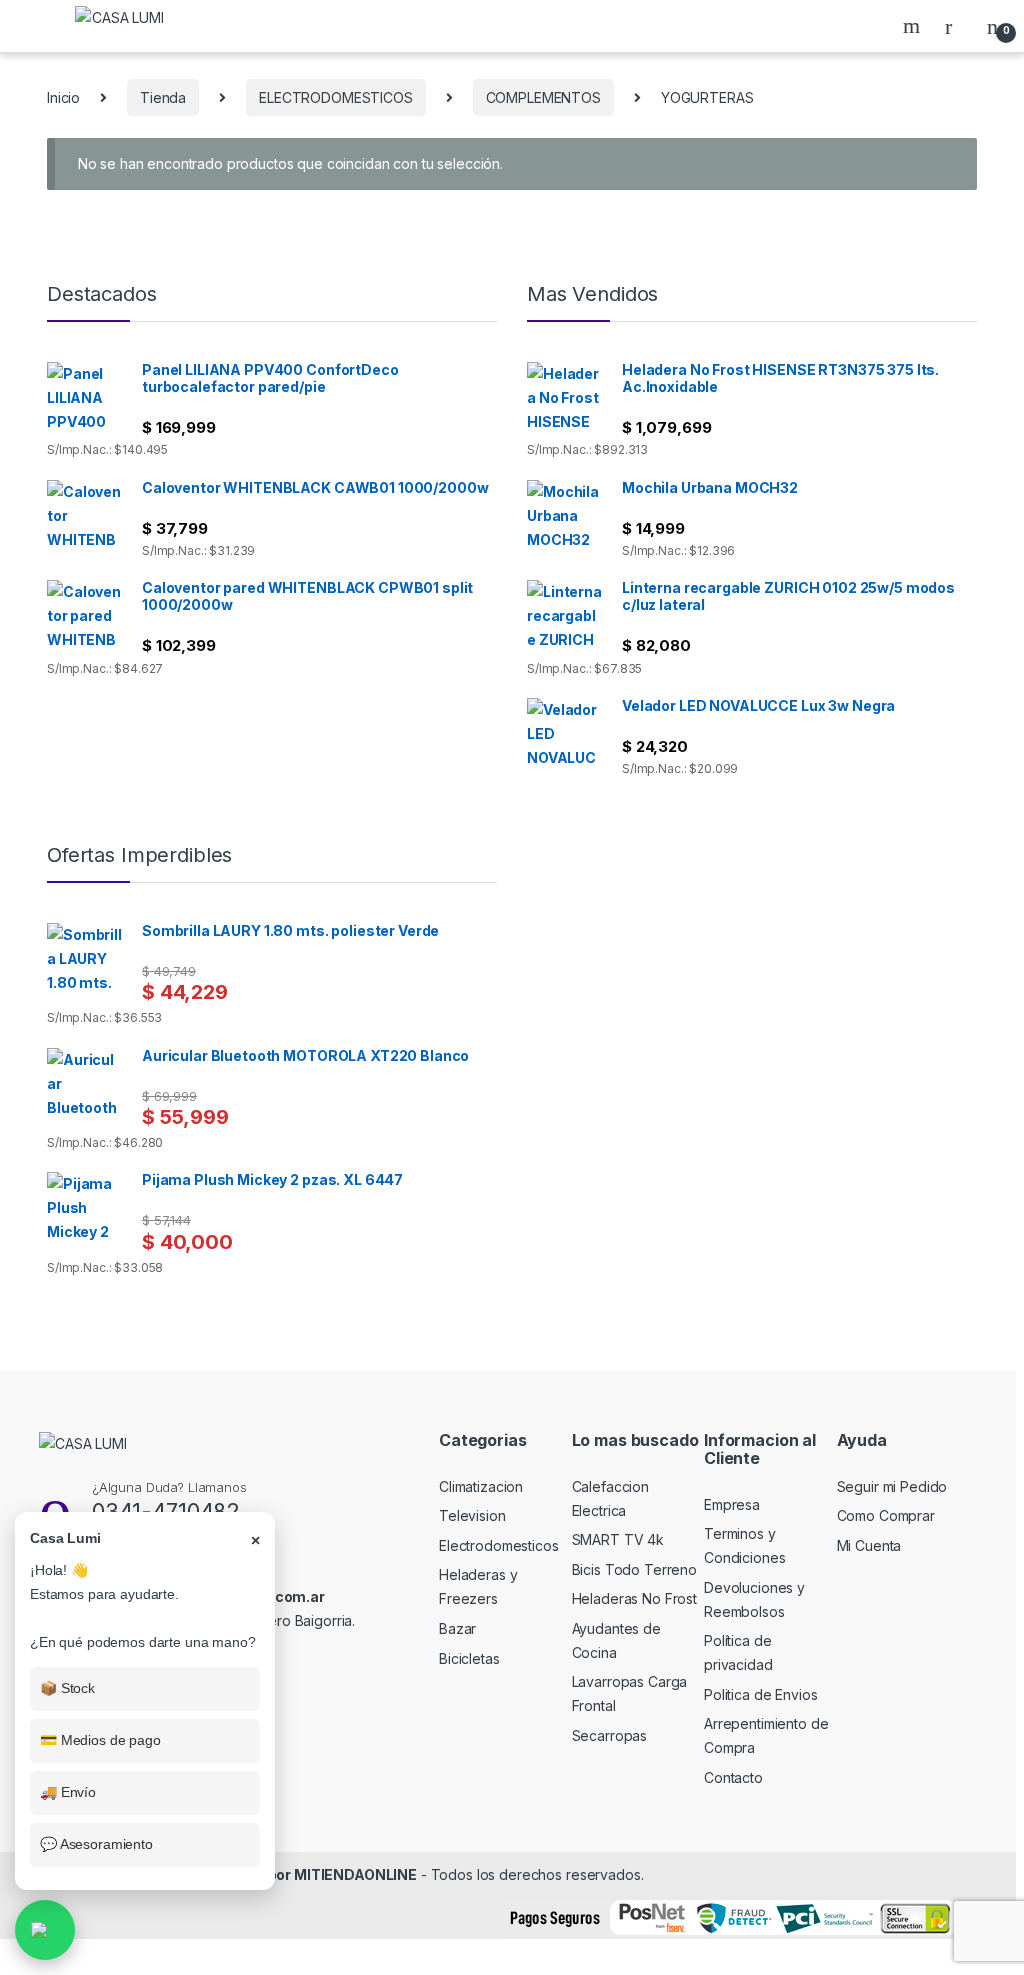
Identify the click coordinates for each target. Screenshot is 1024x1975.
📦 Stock (67, 1688)
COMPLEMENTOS (543, 97)
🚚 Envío (68, 1792)
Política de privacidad (738, 1652)
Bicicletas (469, 1658)
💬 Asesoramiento (96, 1844)
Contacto (733, 1777)
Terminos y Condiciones (744, 1545)
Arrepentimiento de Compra (766, 1735)
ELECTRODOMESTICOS (336, 97)
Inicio (63, 97)
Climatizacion (481, 1486)
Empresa (732, 1504)
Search (914, 26)
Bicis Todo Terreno (634, 1569)
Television (472, 1515)
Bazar (457, 1628)
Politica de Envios (760, 1694)
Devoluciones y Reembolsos (754, 1599)
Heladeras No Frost (634, 1598)
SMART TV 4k (618, 1539)
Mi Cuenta (869, 1545)
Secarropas (610, 1735)
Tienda (163, 97)
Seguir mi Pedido (892, 1486)
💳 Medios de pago (100, 1740)
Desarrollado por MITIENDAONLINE (294, 1874)
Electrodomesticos (499, 1545)
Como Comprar (886, 1515)
